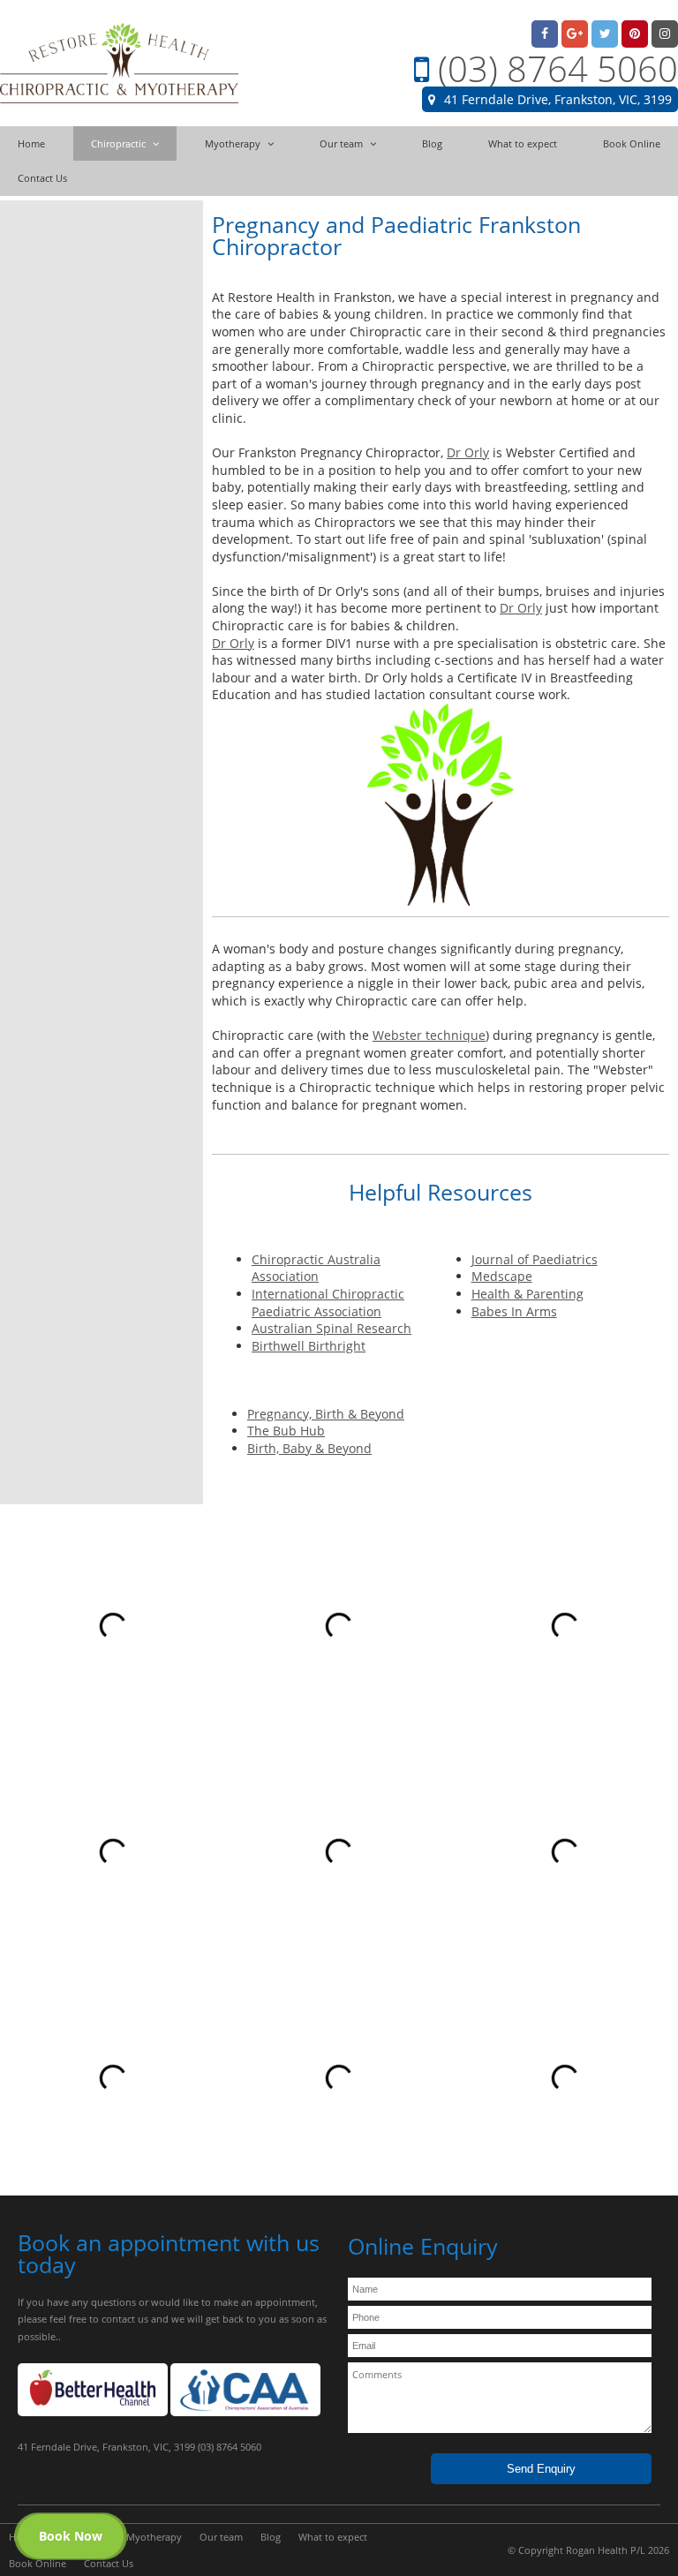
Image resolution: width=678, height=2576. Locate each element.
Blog (271, 2537)
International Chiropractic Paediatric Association (328, 1303)
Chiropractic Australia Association (316, 1268)
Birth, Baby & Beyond (309, 1448)
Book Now (71, 2536)
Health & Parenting (527, 1294)
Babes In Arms (514, 1311)
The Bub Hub (286, 1431)
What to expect (333, 2537)
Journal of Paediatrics (535, 1259)
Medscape (502, 1276)
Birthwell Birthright (309, 1346)
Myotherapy (154, 2537)
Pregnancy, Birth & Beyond (326, 1414)
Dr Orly (468, 452)
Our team (221, 2537)
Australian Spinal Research (331, 1328)
